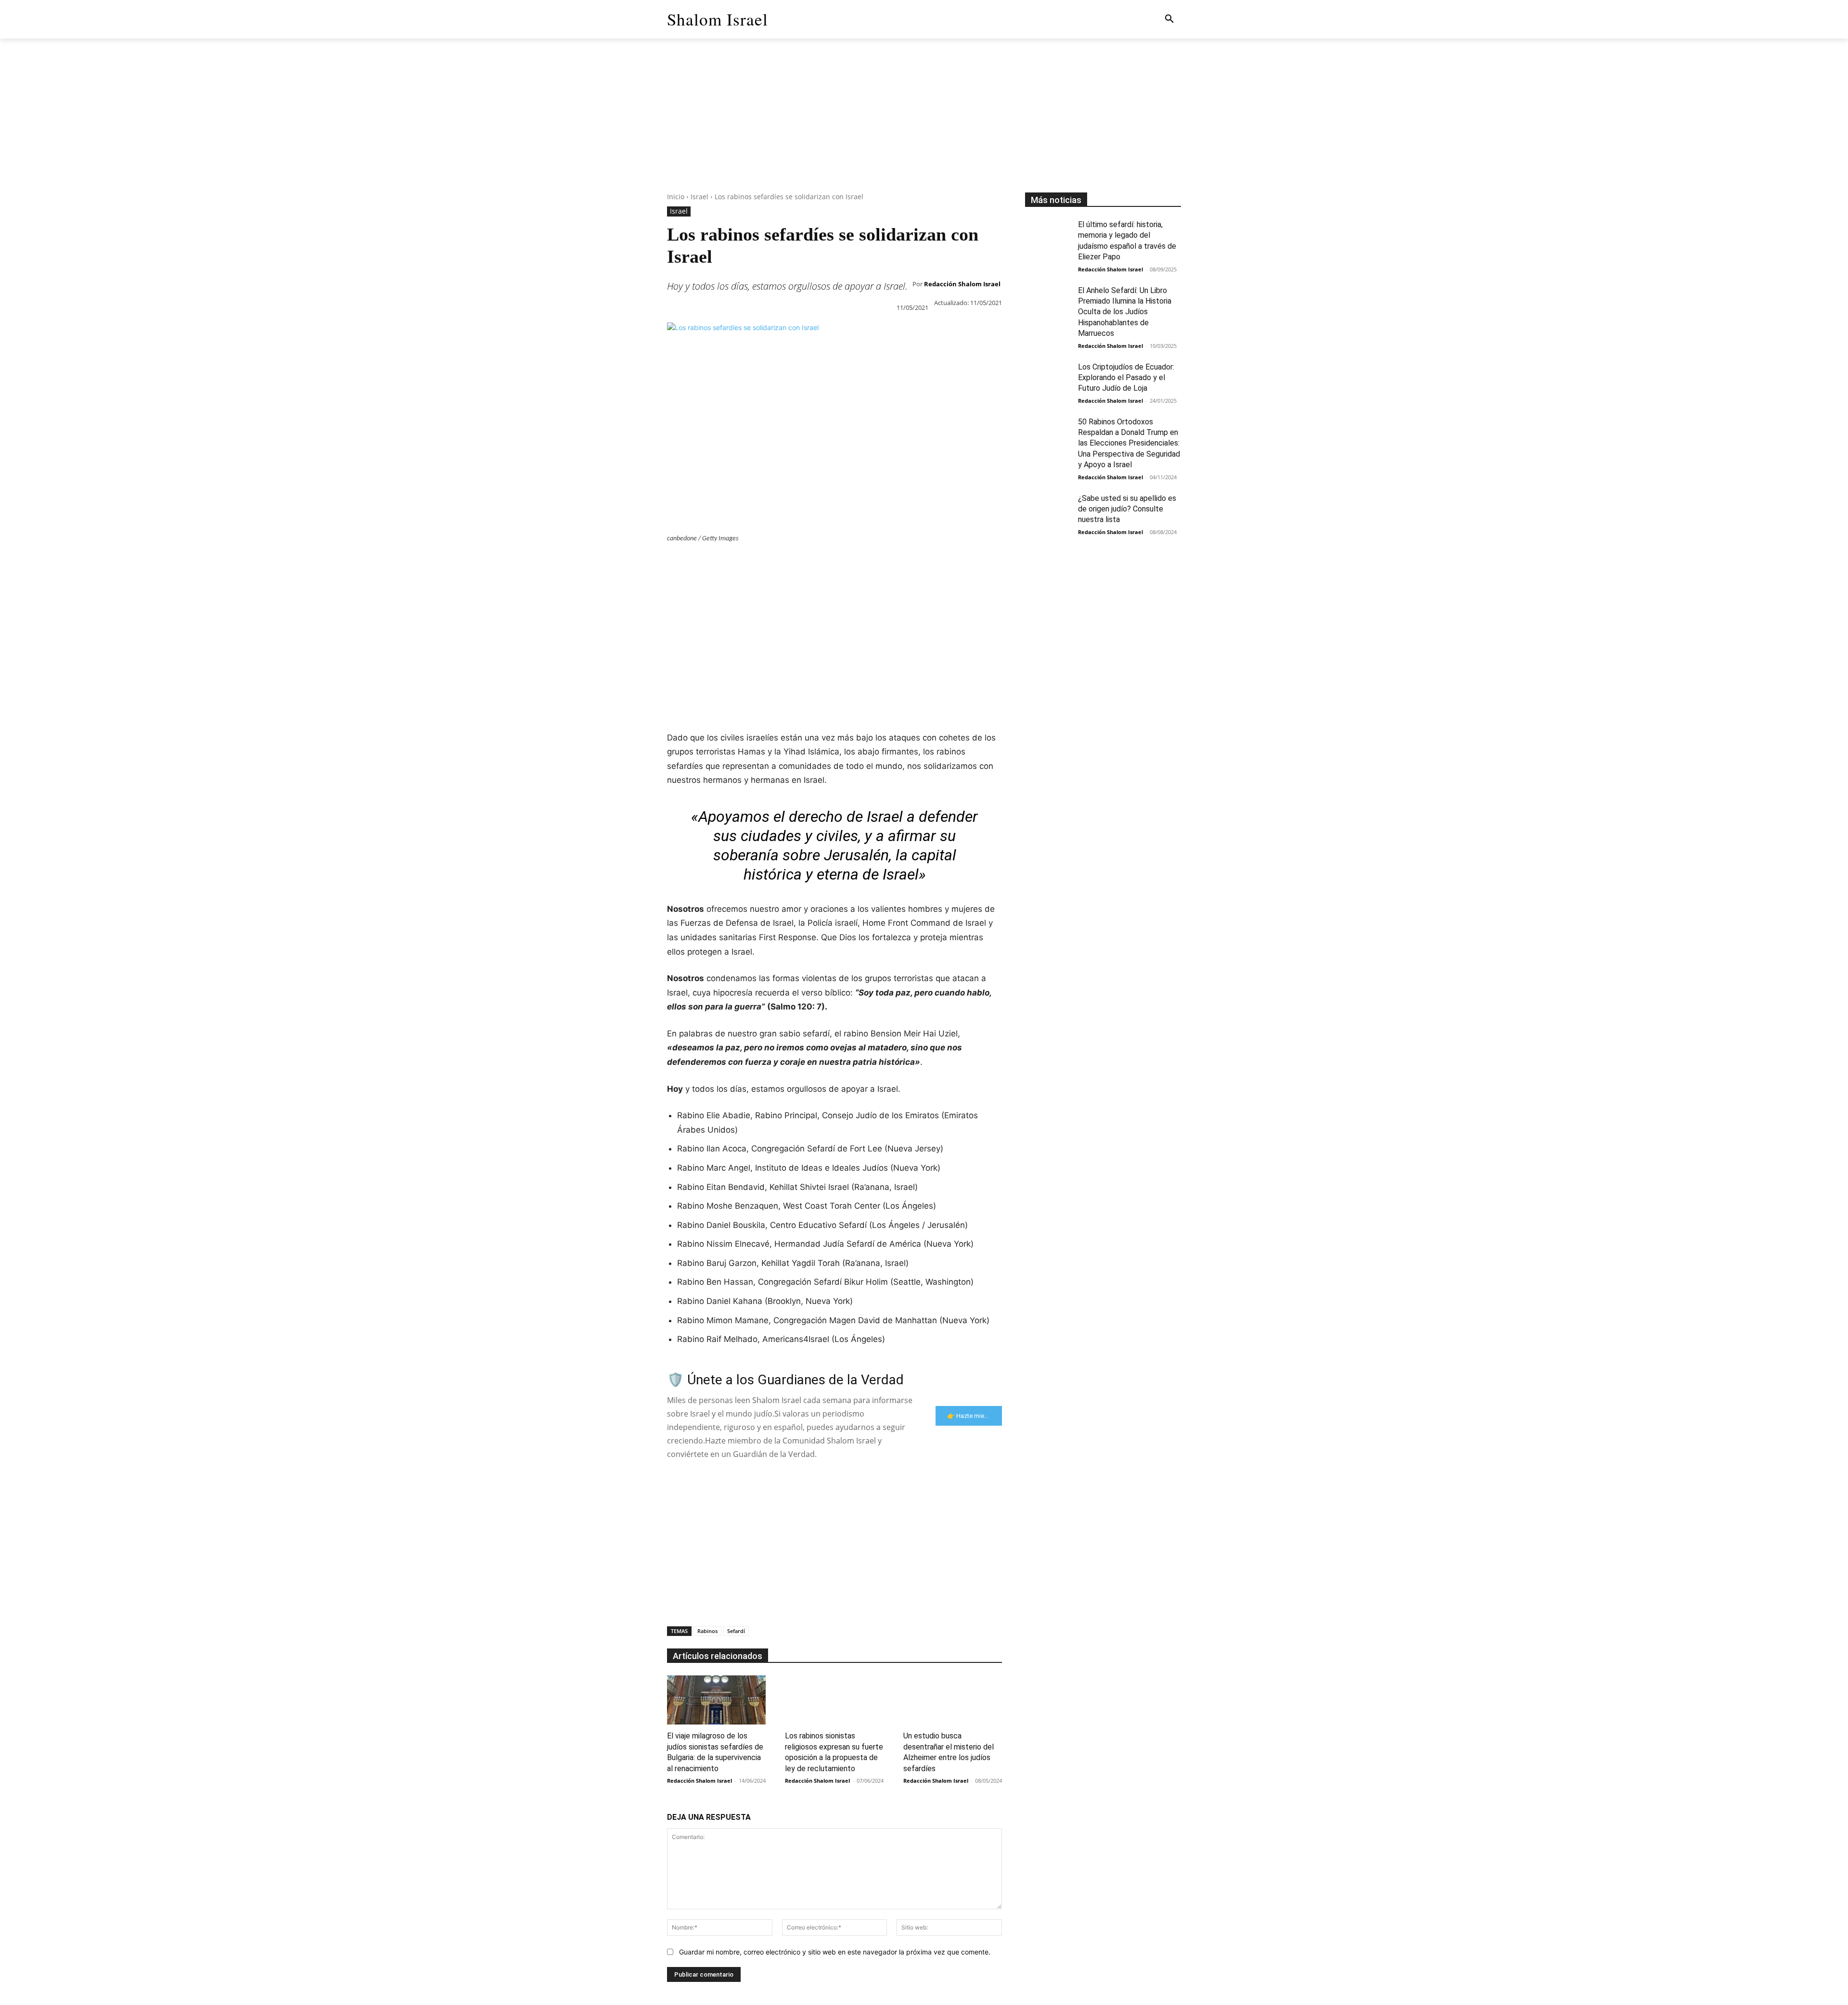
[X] (699, 562)
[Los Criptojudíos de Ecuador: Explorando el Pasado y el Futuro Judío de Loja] (1048, 378)
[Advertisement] (924, 125)
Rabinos (707, 1631)
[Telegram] (832, 562)
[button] (1169, 19)
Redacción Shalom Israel (962, 284)
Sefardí (736, 1631)
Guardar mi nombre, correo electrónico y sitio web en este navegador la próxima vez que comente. (835, 1952)
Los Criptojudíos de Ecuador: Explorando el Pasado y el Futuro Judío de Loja (1126, 378)
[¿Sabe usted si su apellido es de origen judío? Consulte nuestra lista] (1048, 510)
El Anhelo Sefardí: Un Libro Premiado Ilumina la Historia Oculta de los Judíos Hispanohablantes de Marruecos (1125, 312)
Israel (699, 197)
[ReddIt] (787, 562)
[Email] (809, 562)
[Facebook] (677, 562)
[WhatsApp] (743, 562)
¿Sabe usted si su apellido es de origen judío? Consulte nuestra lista (1127, 509)
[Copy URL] (854, 562)
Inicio (676, 197)
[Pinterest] (721, 562)
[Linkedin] (765, 562)
